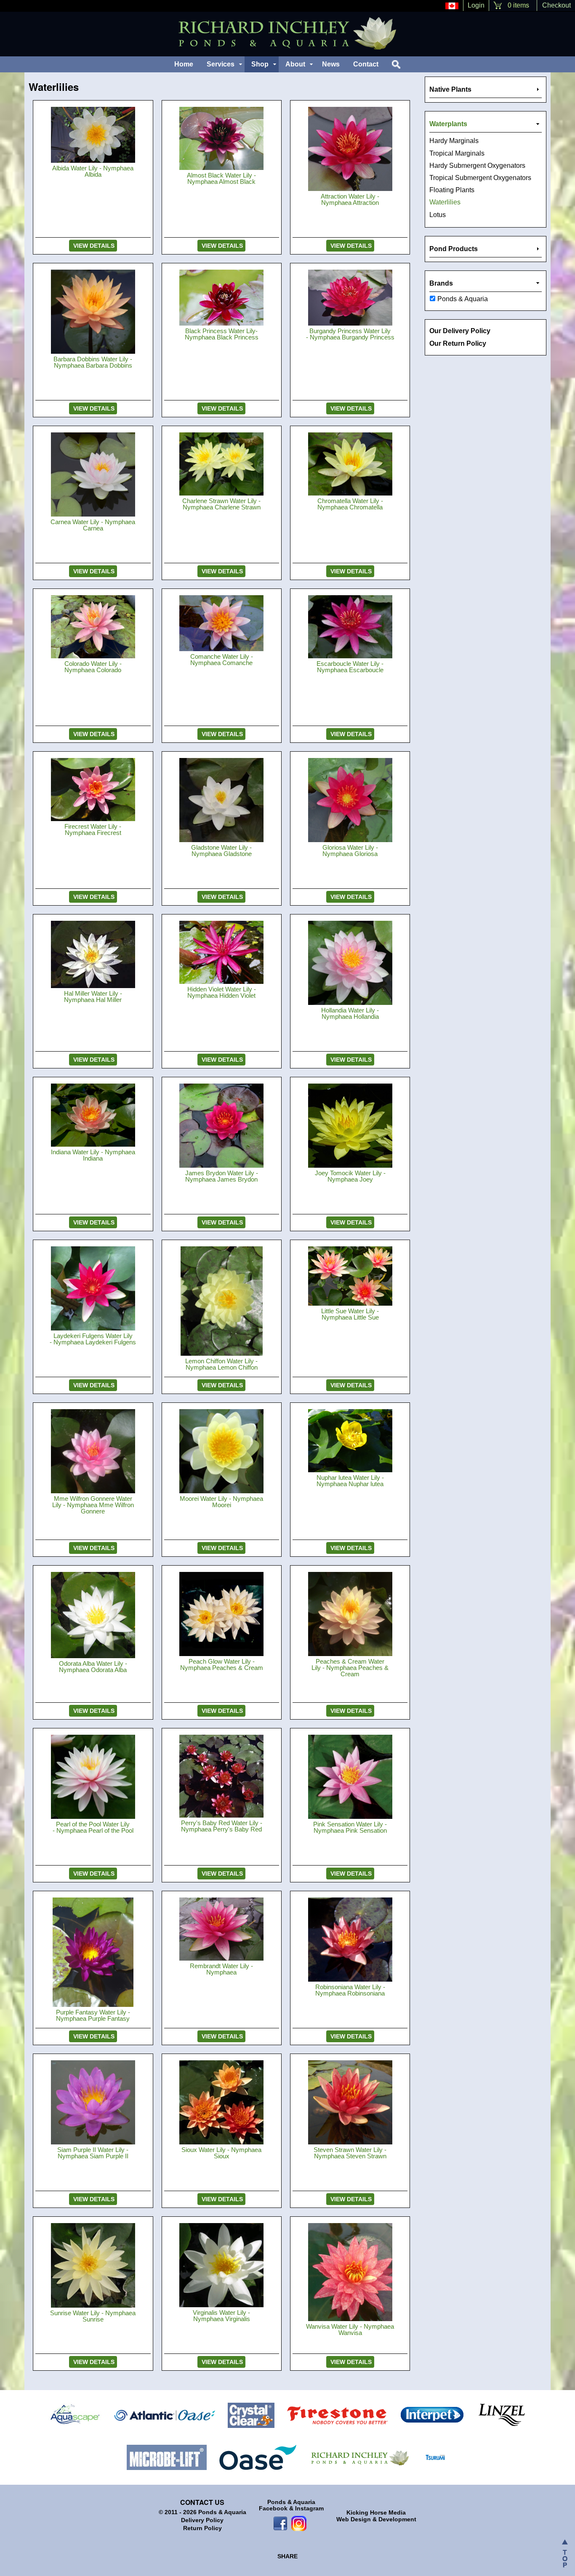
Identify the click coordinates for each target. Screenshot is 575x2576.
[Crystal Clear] (251, 2415)
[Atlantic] (165, 2415)
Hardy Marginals (454, 141)
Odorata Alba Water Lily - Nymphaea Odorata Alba (93, 1667)
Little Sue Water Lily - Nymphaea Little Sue (350, 1314)
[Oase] (258, 2457)
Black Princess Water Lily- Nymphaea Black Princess (222, 334)
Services (221, 64)
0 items (518, 5)
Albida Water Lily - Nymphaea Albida (93, 171)
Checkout (556, 5)
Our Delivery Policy (460, 331)
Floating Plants (452, 190)
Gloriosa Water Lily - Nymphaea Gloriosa (350, 851)
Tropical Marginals (457, 153)
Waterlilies (445, 202)
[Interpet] (432, 2415)
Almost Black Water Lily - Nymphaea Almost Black (221, 178)
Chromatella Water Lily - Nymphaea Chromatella (350, 504)
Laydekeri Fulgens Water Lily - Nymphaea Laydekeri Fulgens (93, 1339)
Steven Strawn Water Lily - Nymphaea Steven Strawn (350, 2153)
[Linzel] (502, 2415)
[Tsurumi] (435, 2457)
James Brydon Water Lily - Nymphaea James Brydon (222, 1176)
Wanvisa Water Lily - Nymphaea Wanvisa (350, 2330)
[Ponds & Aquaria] (359, 2457)
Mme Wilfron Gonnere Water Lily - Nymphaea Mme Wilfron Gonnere (93, 1505)
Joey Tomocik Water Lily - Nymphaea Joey (350, 1176)
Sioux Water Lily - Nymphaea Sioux (221, 2153)
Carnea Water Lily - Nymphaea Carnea (93, 525)
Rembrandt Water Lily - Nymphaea (221, 1969)
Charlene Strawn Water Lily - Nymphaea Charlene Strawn (221, 504)
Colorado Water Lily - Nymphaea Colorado (93, 667)
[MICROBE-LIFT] (167, 2457)
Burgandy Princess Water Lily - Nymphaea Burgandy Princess (350, 334)
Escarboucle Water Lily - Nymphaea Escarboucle (350, 667)
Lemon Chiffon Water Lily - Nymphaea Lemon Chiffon (221, 1364)
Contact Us (202, 2502)
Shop (260, 64)
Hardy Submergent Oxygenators (477, 166)
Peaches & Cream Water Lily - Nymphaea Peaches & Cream (350, 1668)
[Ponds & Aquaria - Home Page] (287, 33)
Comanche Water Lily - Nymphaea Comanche (222, 660)
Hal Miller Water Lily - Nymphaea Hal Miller (93, 996)
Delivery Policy (202, 2520)
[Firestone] (338, 2415)
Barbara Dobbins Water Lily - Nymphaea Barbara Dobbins (93, 362)
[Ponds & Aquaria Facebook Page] (280, 2523)
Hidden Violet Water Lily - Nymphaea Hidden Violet (222, 992)
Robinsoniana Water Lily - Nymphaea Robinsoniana (350, 1990)
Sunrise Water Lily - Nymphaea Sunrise (93, 2316)
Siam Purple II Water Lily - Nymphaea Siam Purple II (93, 2153)
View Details (93, 246)
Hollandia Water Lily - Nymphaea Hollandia (350, 1013)
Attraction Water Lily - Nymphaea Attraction (350, 199)
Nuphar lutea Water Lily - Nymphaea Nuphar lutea (350, 1481)
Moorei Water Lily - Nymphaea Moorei (221, 1502)
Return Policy (202, 2528)
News (331, 64)
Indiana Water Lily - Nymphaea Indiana (93, 1155)
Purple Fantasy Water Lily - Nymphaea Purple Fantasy (93, 2015)
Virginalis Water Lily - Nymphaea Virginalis (221, 2316)
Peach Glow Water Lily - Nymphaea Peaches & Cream (222, 1664)
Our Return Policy (458, 343)
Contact (366, 64)
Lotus (438, 215)
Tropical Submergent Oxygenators (480, 178)
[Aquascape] (75, 2415)
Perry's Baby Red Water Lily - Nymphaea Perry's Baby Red (222, 1826)
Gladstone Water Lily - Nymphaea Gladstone (221, 851)
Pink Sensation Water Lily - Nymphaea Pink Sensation (350, 1827)
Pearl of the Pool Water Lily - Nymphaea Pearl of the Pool (93, 1827)
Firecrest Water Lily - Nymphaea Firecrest (93, 830)
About (295, 64)
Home (184, 64)
